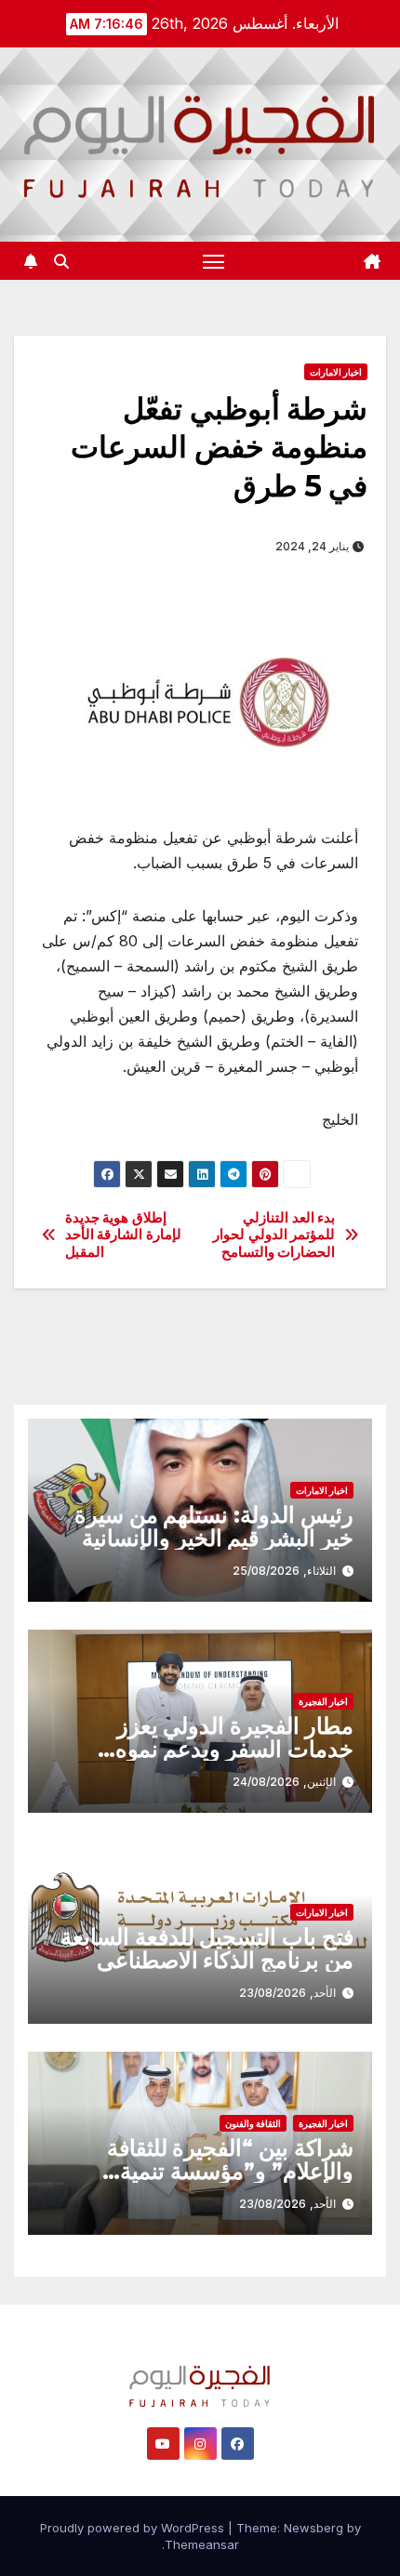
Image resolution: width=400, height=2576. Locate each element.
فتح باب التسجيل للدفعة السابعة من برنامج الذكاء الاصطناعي (207, 1949)
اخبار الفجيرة (323, 1701)
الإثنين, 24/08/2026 (284, 1782)
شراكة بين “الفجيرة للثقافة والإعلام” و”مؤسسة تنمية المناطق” (230, 2171)
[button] (61, 261)
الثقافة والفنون (253, 2123)
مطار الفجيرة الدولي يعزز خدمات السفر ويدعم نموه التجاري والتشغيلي (234, 1749)
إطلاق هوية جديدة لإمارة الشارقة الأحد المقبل (123, 1235)
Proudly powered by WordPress (134, 2528)
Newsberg (313, 2528)
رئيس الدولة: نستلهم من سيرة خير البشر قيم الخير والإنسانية (214, 1526)
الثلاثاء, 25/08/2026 (284, 1571)
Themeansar (202, 2544)
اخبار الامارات (336, 372)
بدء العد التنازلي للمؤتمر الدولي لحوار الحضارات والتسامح (274, 1235)
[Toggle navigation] (214, 261)
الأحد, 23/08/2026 (287, 1993)
